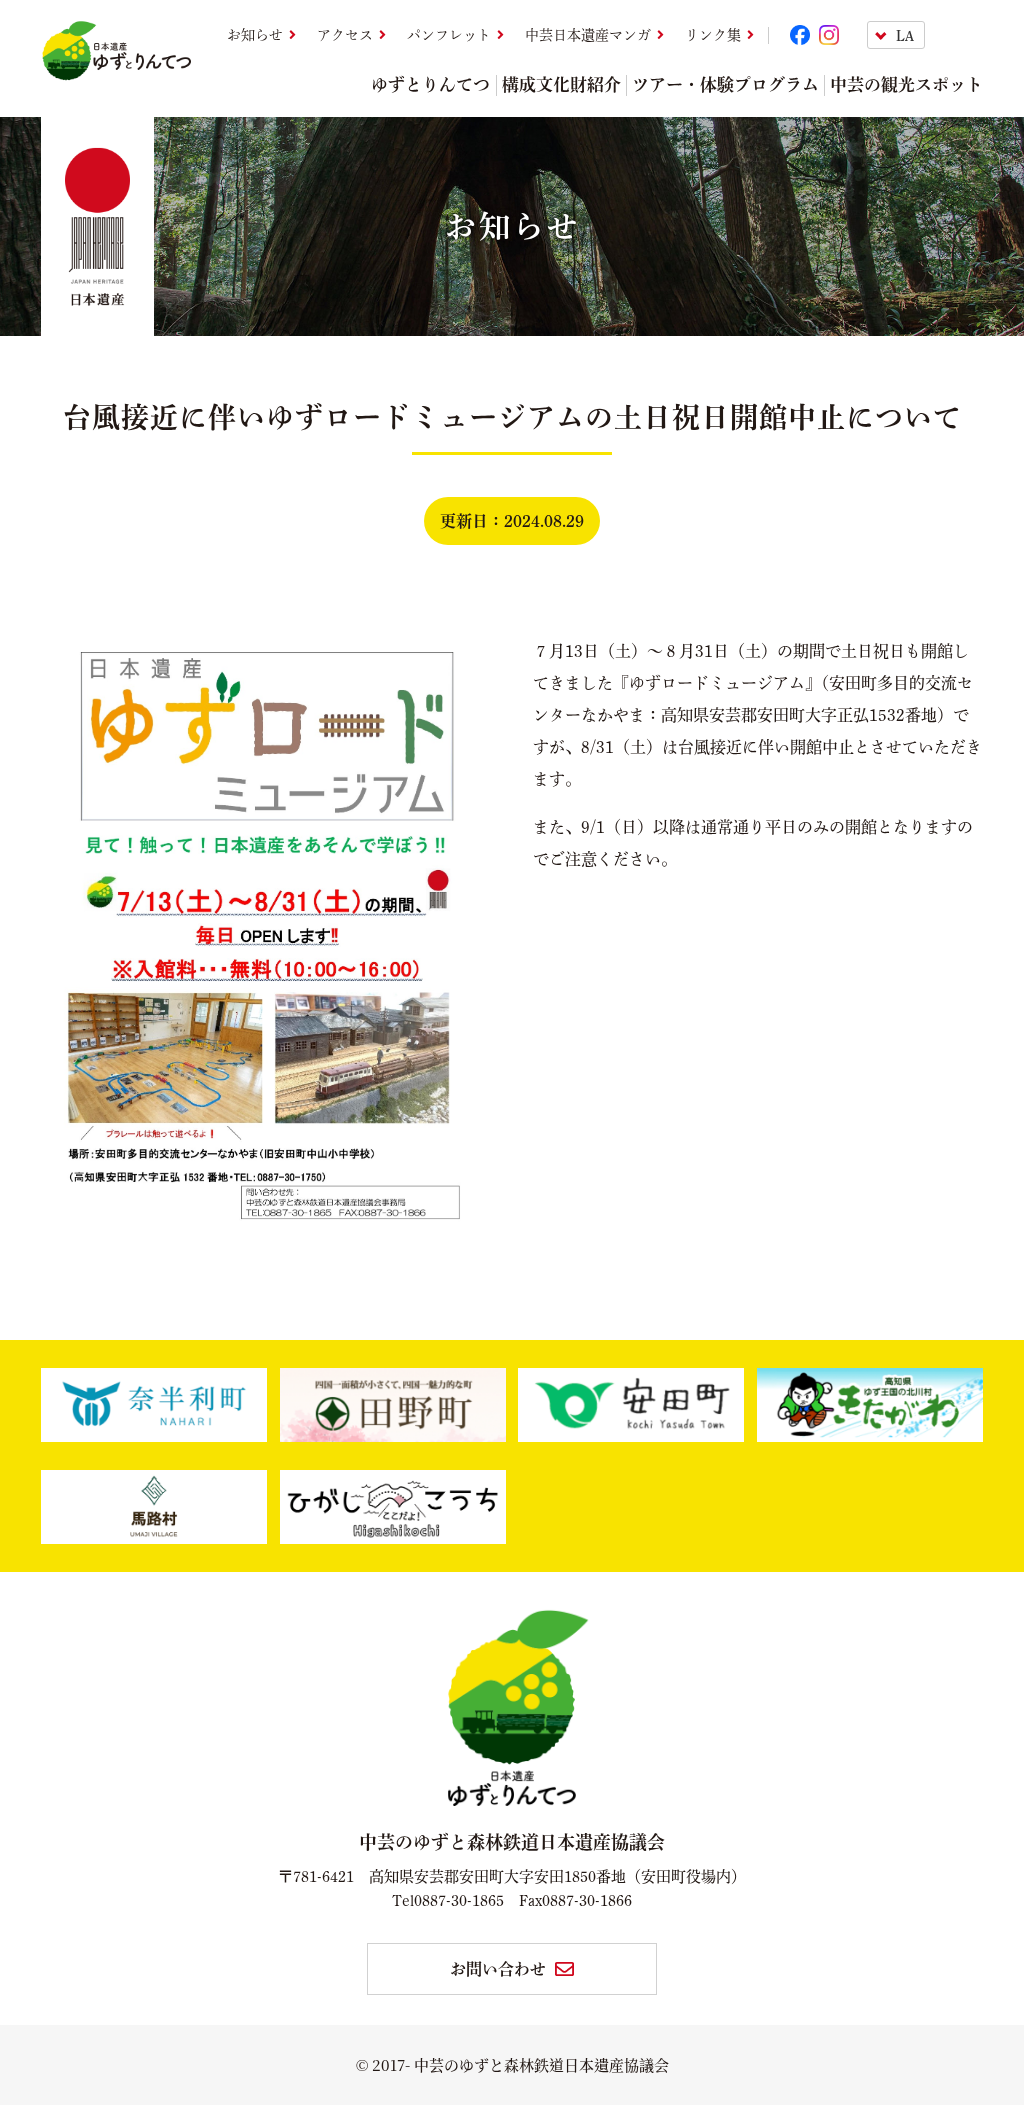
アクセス (345, 35)
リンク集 (713, 35)
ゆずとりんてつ (430, 84)
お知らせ (255, 35)
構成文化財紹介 (561, 84)
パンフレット (449, 35)
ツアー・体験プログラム (725, 84)
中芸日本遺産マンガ (588, 35)
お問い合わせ (498, 1969)
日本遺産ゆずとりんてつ (116, 51)
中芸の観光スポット (906, 84)
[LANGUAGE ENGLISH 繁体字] (925, 35)
